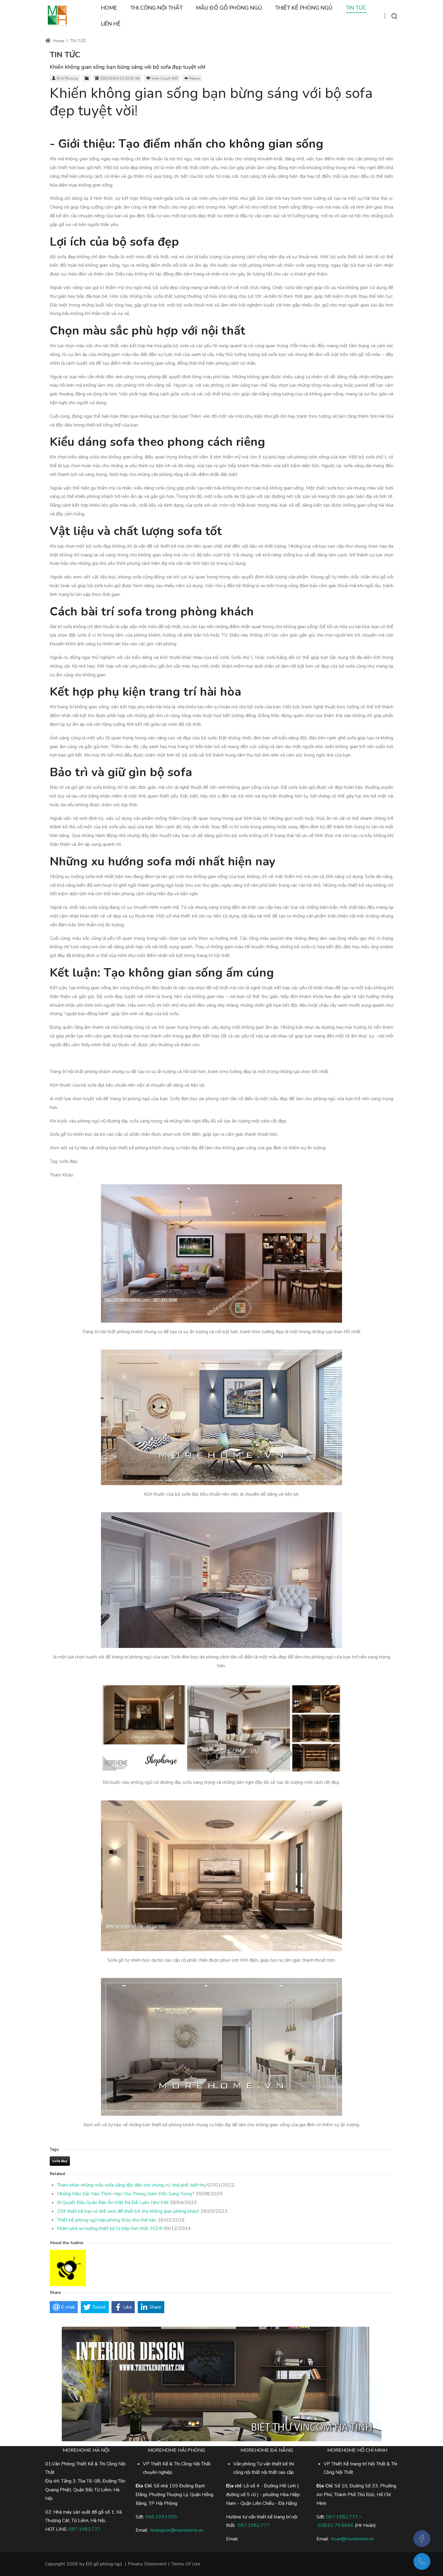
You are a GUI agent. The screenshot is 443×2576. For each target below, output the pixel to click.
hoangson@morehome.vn (177, 2530)
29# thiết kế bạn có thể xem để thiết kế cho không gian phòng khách (128, 2211)
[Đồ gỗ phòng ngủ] (57, 16)
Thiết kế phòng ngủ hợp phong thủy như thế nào (107, 2220)
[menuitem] (109, 8)
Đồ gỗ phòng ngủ (104, 2564)
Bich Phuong (67, 78)
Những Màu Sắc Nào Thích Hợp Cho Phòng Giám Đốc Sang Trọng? (126, 2194)
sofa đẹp (60, 2161)
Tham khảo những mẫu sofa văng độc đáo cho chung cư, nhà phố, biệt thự (132, 2185)
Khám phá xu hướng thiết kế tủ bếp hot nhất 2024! (110, 2228)
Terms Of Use (186, 2564)
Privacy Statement (147, 2564)
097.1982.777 (342, 2517)
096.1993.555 (161, 2517)
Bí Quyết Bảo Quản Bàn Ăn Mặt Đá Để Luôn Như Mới (113, 2203)
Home (58, 41)
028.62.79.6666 (336, 2525)
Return (195, 78)
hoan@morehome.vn (352, 2539)
